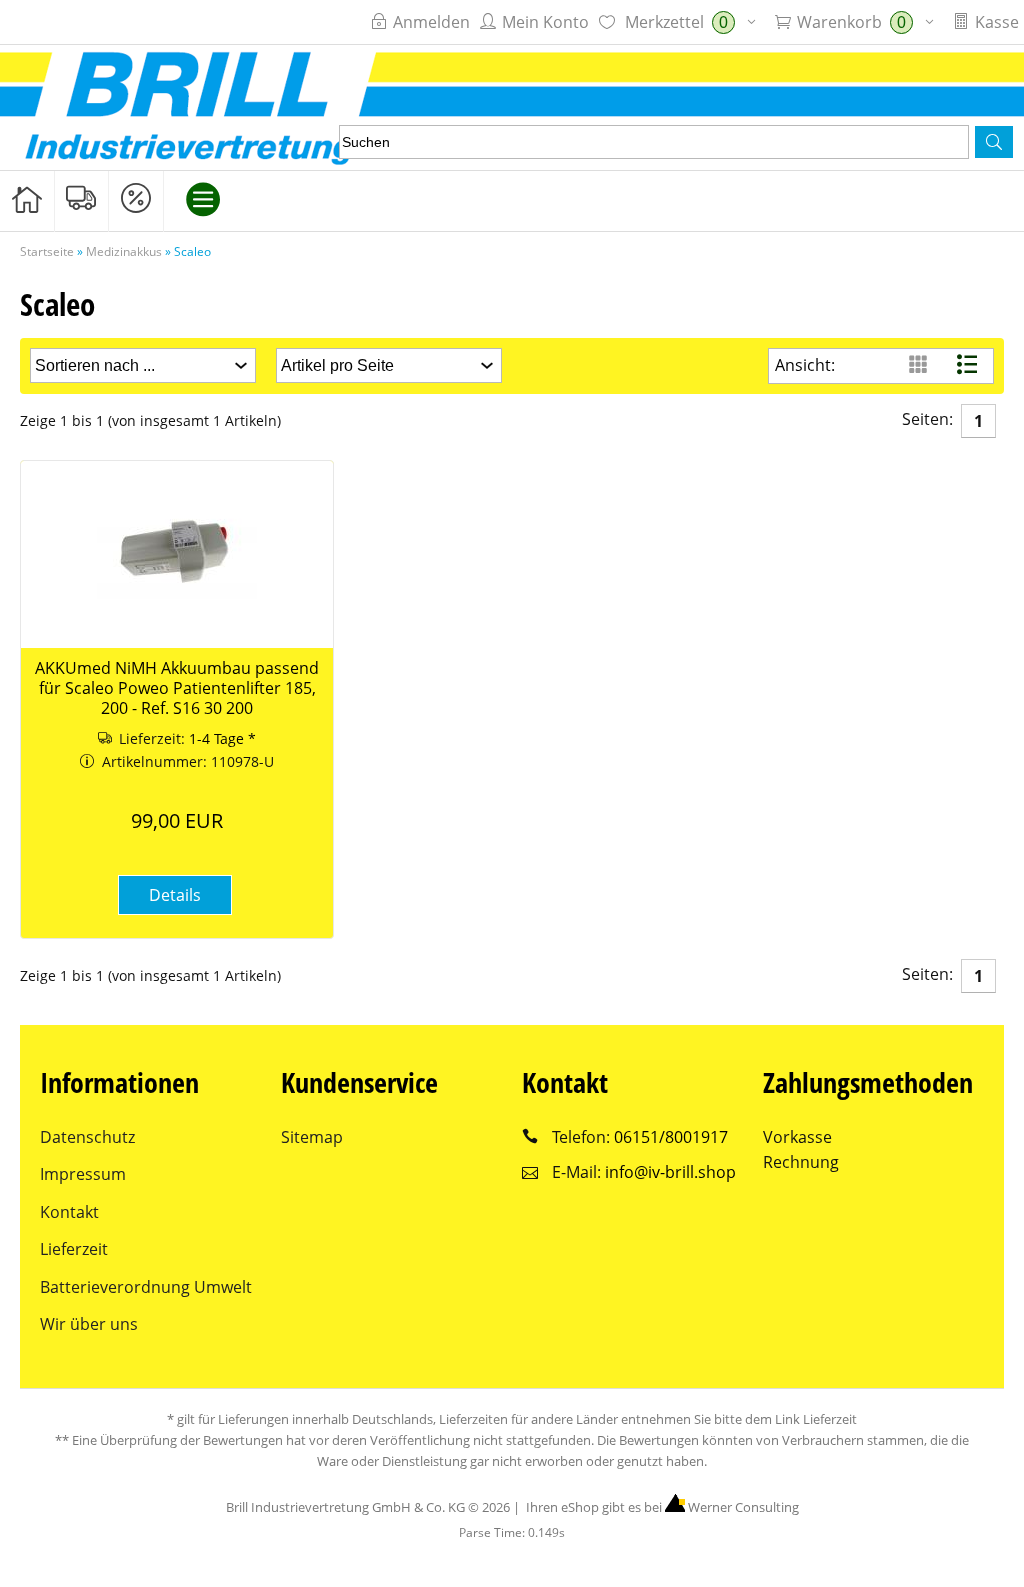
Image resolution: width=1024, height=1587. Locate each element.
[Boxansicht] (920, 365)
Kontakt (69, 1212)
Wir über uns (89, 1324)
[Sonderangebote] (136, 199)
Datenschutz (87, 1137)
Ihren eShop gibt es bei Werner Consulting (661, 1507)
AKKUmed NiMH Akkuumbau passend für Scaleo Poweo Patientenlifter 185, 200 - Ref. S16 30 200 (177, 688)
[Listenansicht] (969, 365)
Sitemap (312, 1137)
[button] (994, 142)
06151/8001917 (671, 1137)
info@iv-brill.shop (670, 1172)
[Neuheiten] (82, 199)
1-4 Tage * (222, 738)
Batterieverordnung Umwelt (146, 1287)
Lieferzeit (74, 1249)
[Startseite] (27, 199)
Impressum (83, 1174)
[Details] (175, 924)
